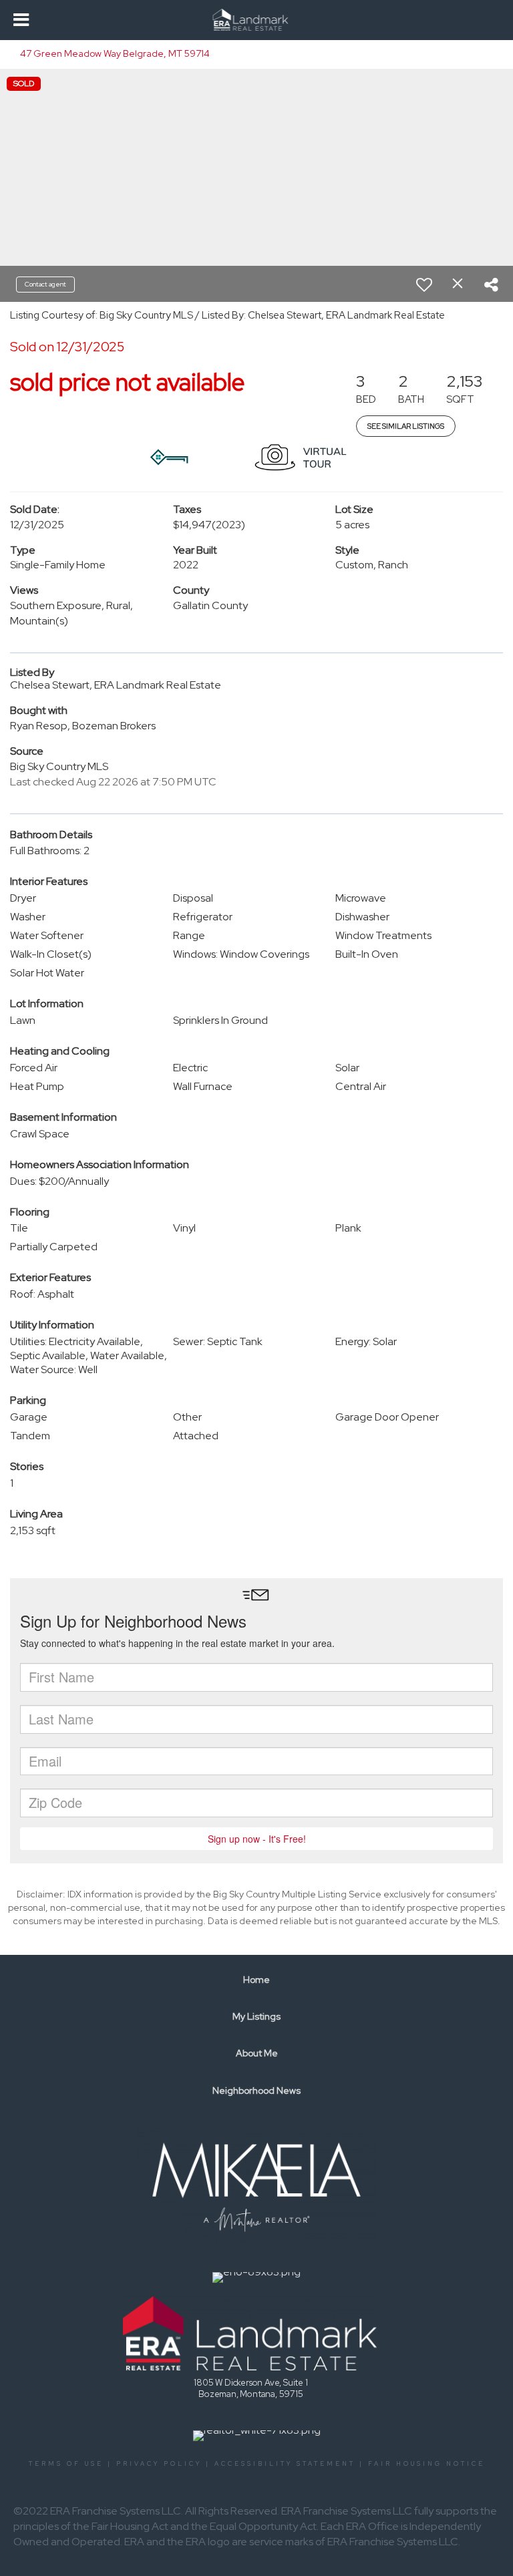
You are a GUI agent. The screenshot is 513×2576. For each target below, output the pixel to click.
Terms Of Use (66, 2464)
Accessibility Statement (285, 2464)
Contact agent (45, 284)
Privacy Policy (159, 2464)
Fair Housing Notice (426, 2464)
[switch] (424, 285)
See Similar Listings (406, 426)
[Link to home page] (257, 20)
